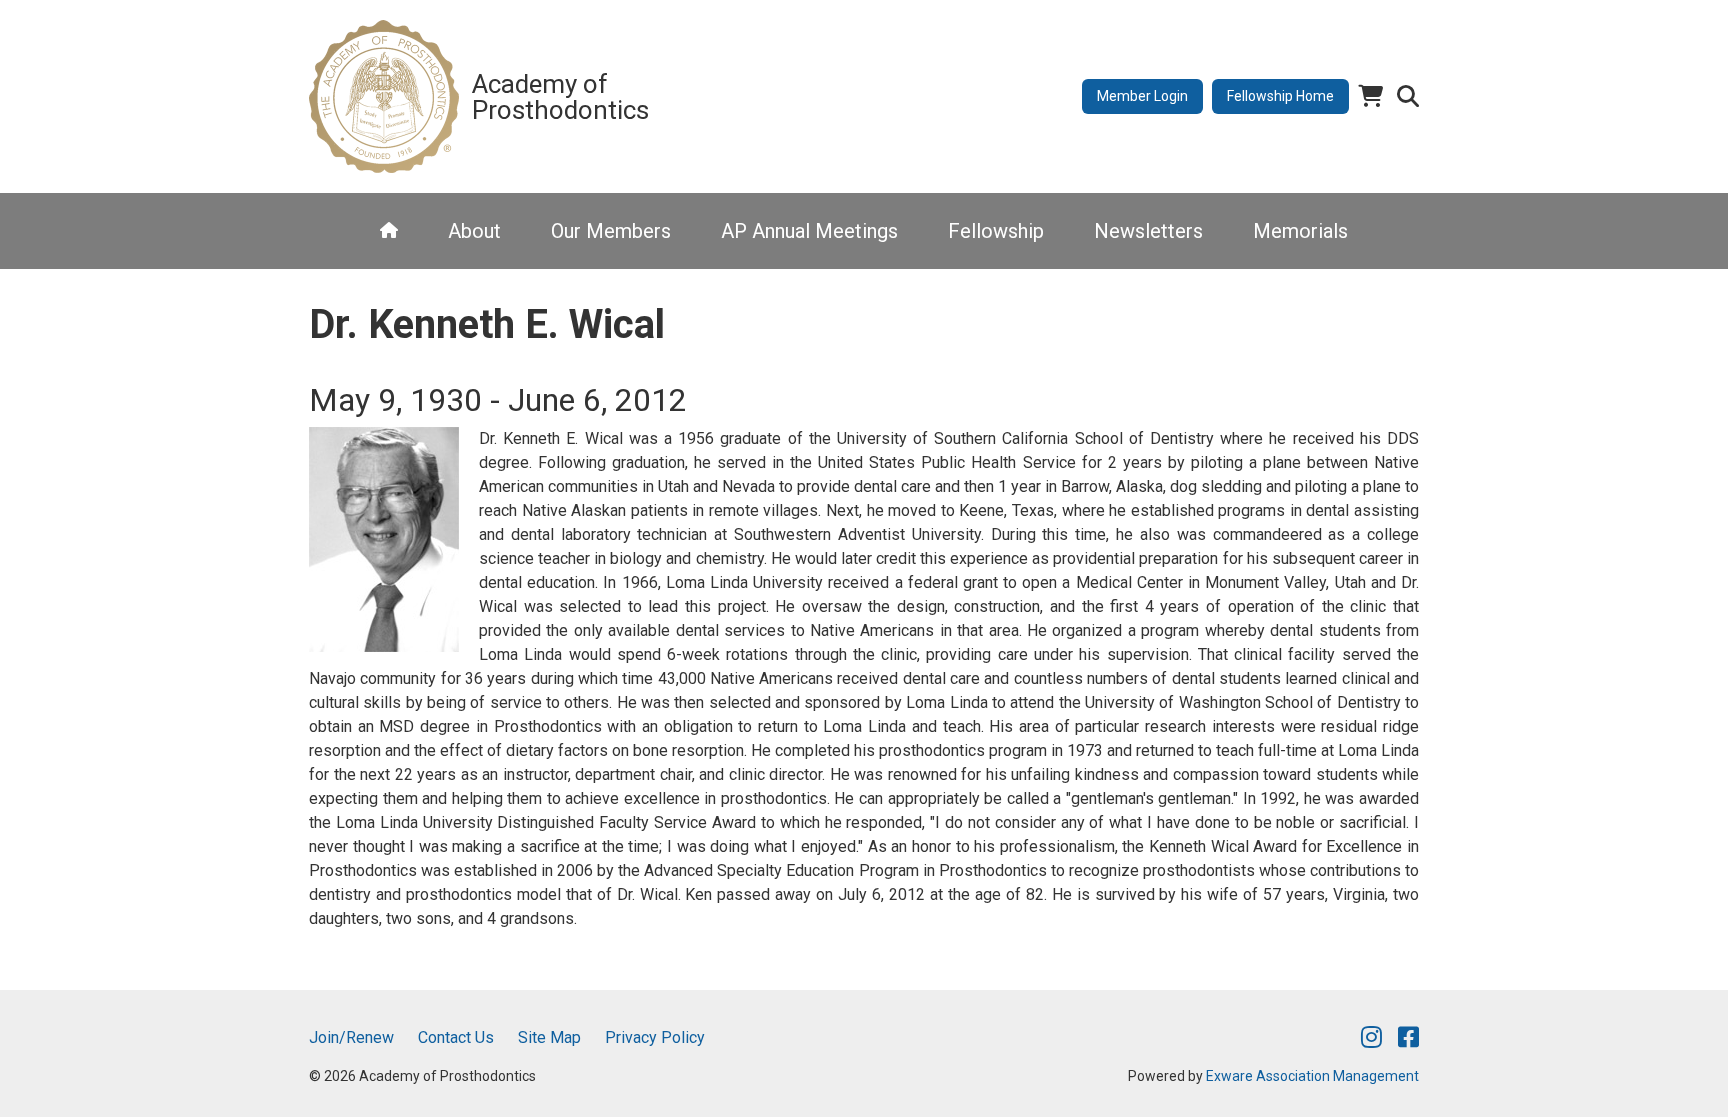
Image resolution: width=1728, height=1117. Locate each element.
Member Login (1142, 96)
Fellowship (996, 231)
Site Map (549, 1037)
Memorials (1300, 231)
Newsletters (1148, 231)
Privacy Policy (655, 1037)
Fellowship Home (1280, 96)
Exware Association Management (1312, 1076)
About (474, 231)
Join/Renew (351, 1037)
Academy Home (389, 231)
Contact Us (456, 1037)
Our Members (611, 231)
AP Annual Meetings (809, 231)
